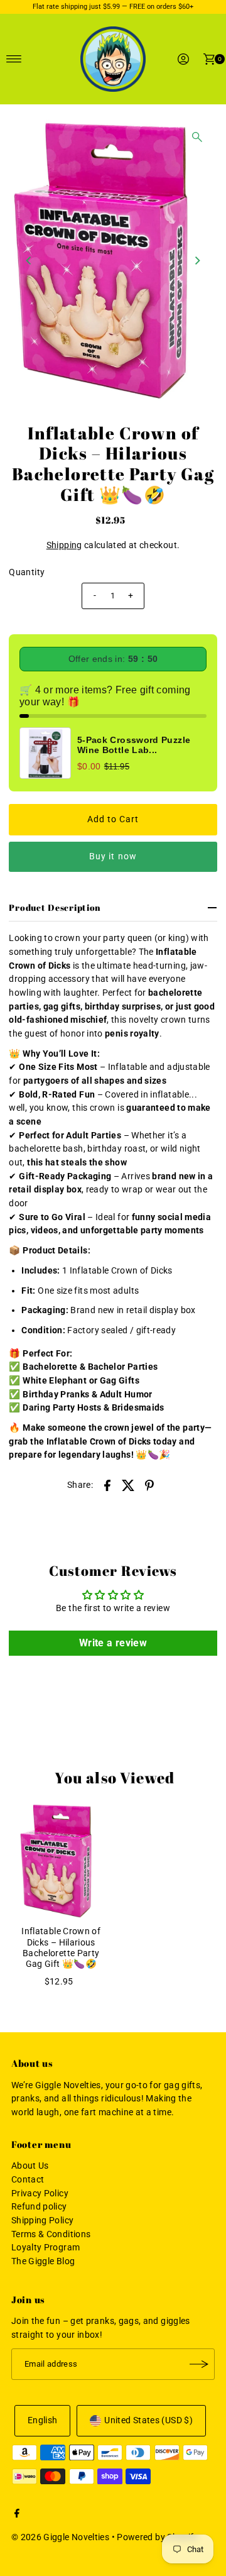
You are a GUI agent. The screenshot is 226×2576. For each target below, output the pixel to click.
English (43, 2420)
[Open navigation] (14, 59)
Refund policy (39, 2207)
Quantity (27, 572)
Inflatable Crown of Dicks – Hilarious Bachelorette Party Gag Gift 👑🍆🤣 (61, 1948)
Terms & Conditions (51, 2234)
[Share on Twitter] (129, 1485)
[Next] (197, 260)
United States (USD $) (148, 2420)
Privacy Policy (40, 2193)
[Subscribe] (199, 2364)
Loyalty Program (46, 2248)
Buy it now (113, 856)
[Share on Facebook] (107, 1485)
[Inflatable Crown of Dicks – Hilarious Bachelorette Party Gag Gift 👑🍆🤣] (61, 1861)
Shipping (64, 545)
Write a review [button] (113, 1643)
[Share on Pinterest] (149, 1485)
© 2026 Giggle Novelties (60, 2537)
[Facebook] (17, 2515)
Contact (28, 2180)
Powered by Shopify (158, 2537)
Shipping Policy (42, 2221)
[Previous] (29, 260)
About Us (30, 2166)
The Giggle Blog (43, 2261)
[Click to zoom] (197, 137)
